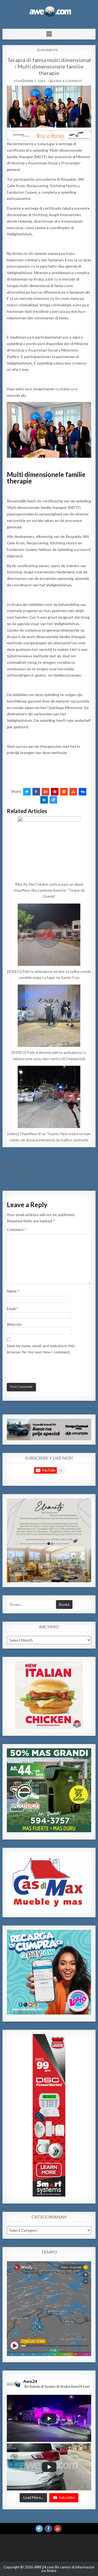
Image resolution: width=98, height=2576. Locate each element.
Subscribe (67, 2497)
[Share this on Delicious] (53, 800)
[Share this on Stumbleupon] (73, 792)
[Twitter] (39, 2528)
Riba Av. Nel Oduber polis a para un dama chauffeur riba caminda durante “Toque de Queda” (49, 890)
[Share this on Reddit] (64, 792)
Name (13, 1291)
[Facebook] (48, 2528)
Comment (17, 1229)
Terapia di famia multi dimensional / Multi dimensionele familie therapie (49, 66)
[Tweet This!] (27, 792)
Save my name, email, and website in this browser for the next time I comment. (41, 1349)
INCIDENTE (50, 50)
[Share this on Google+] (45, 792)
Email (13, 1309)
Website (14, 1324)
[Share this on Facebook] (36, 792)
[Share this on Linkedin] (44, 800)
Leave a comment (67, 81)
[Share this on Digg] (82, 792)
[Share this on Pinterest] (55, 792)
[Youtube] (58, 2528)
